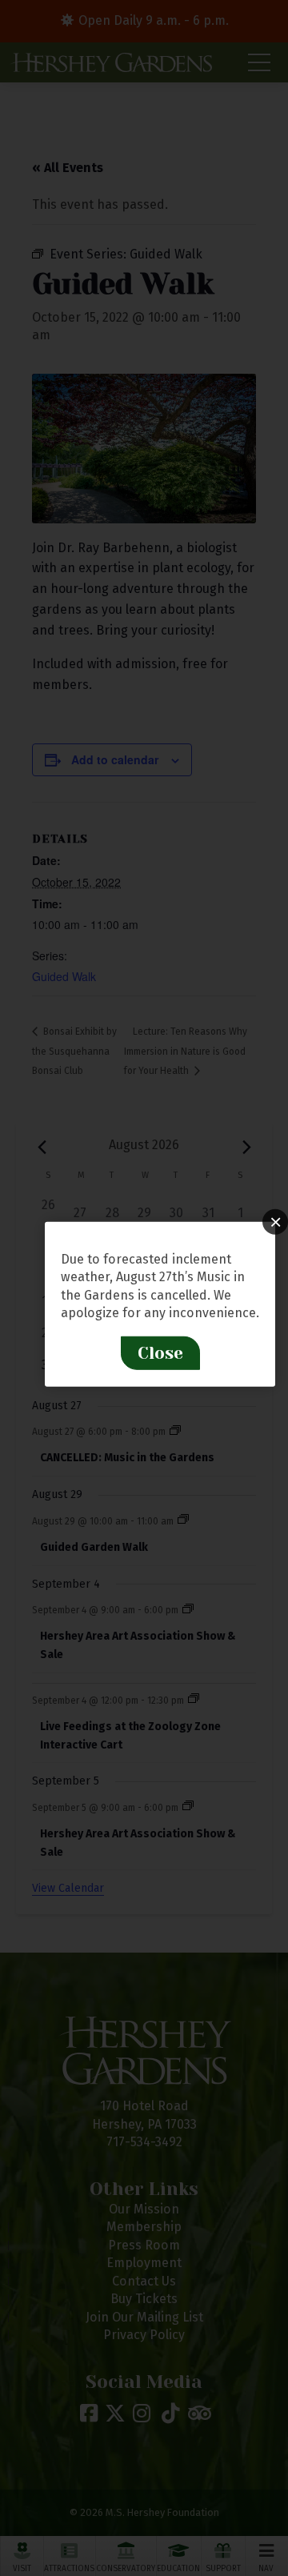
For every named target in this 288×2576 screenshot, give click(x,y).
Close (160, 1352)
